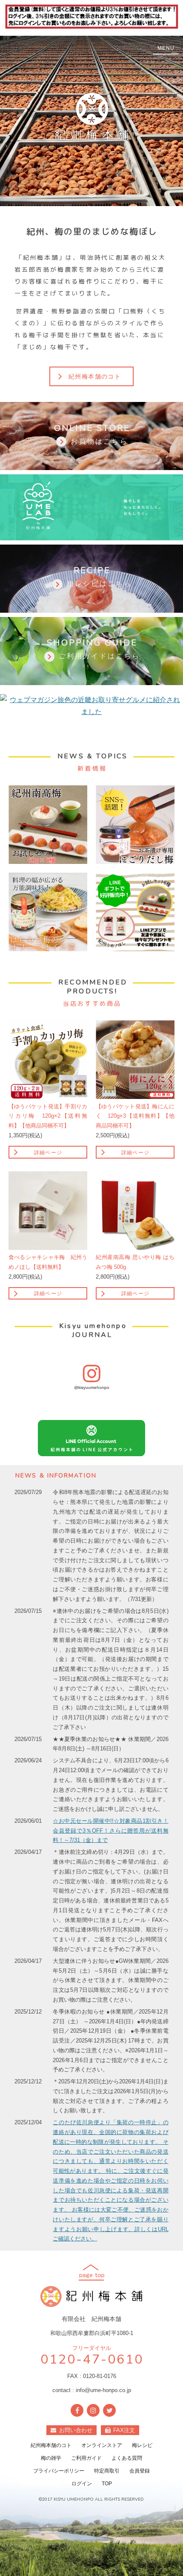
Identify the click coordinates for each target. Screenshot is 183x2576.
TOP (107, 2484)
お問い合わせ (76, 2430)
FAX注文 (124, 2430)
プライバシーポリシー (59, 2471)
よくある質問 (127, 2458)
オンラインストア (102, 2445)
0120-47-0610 (92, 2360)
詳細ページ (48, 1153)
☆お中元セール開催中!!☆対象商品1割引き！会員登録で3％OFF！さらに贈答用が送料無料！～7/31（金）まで (110, 1831)
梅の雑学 (51, 2458)
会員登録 (140, 2471)
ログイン (82, 2484)
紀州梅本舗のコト (95, 376)
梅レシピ (142, 2445)
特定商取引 (107, 2471)
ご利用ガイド (86, 2458)
